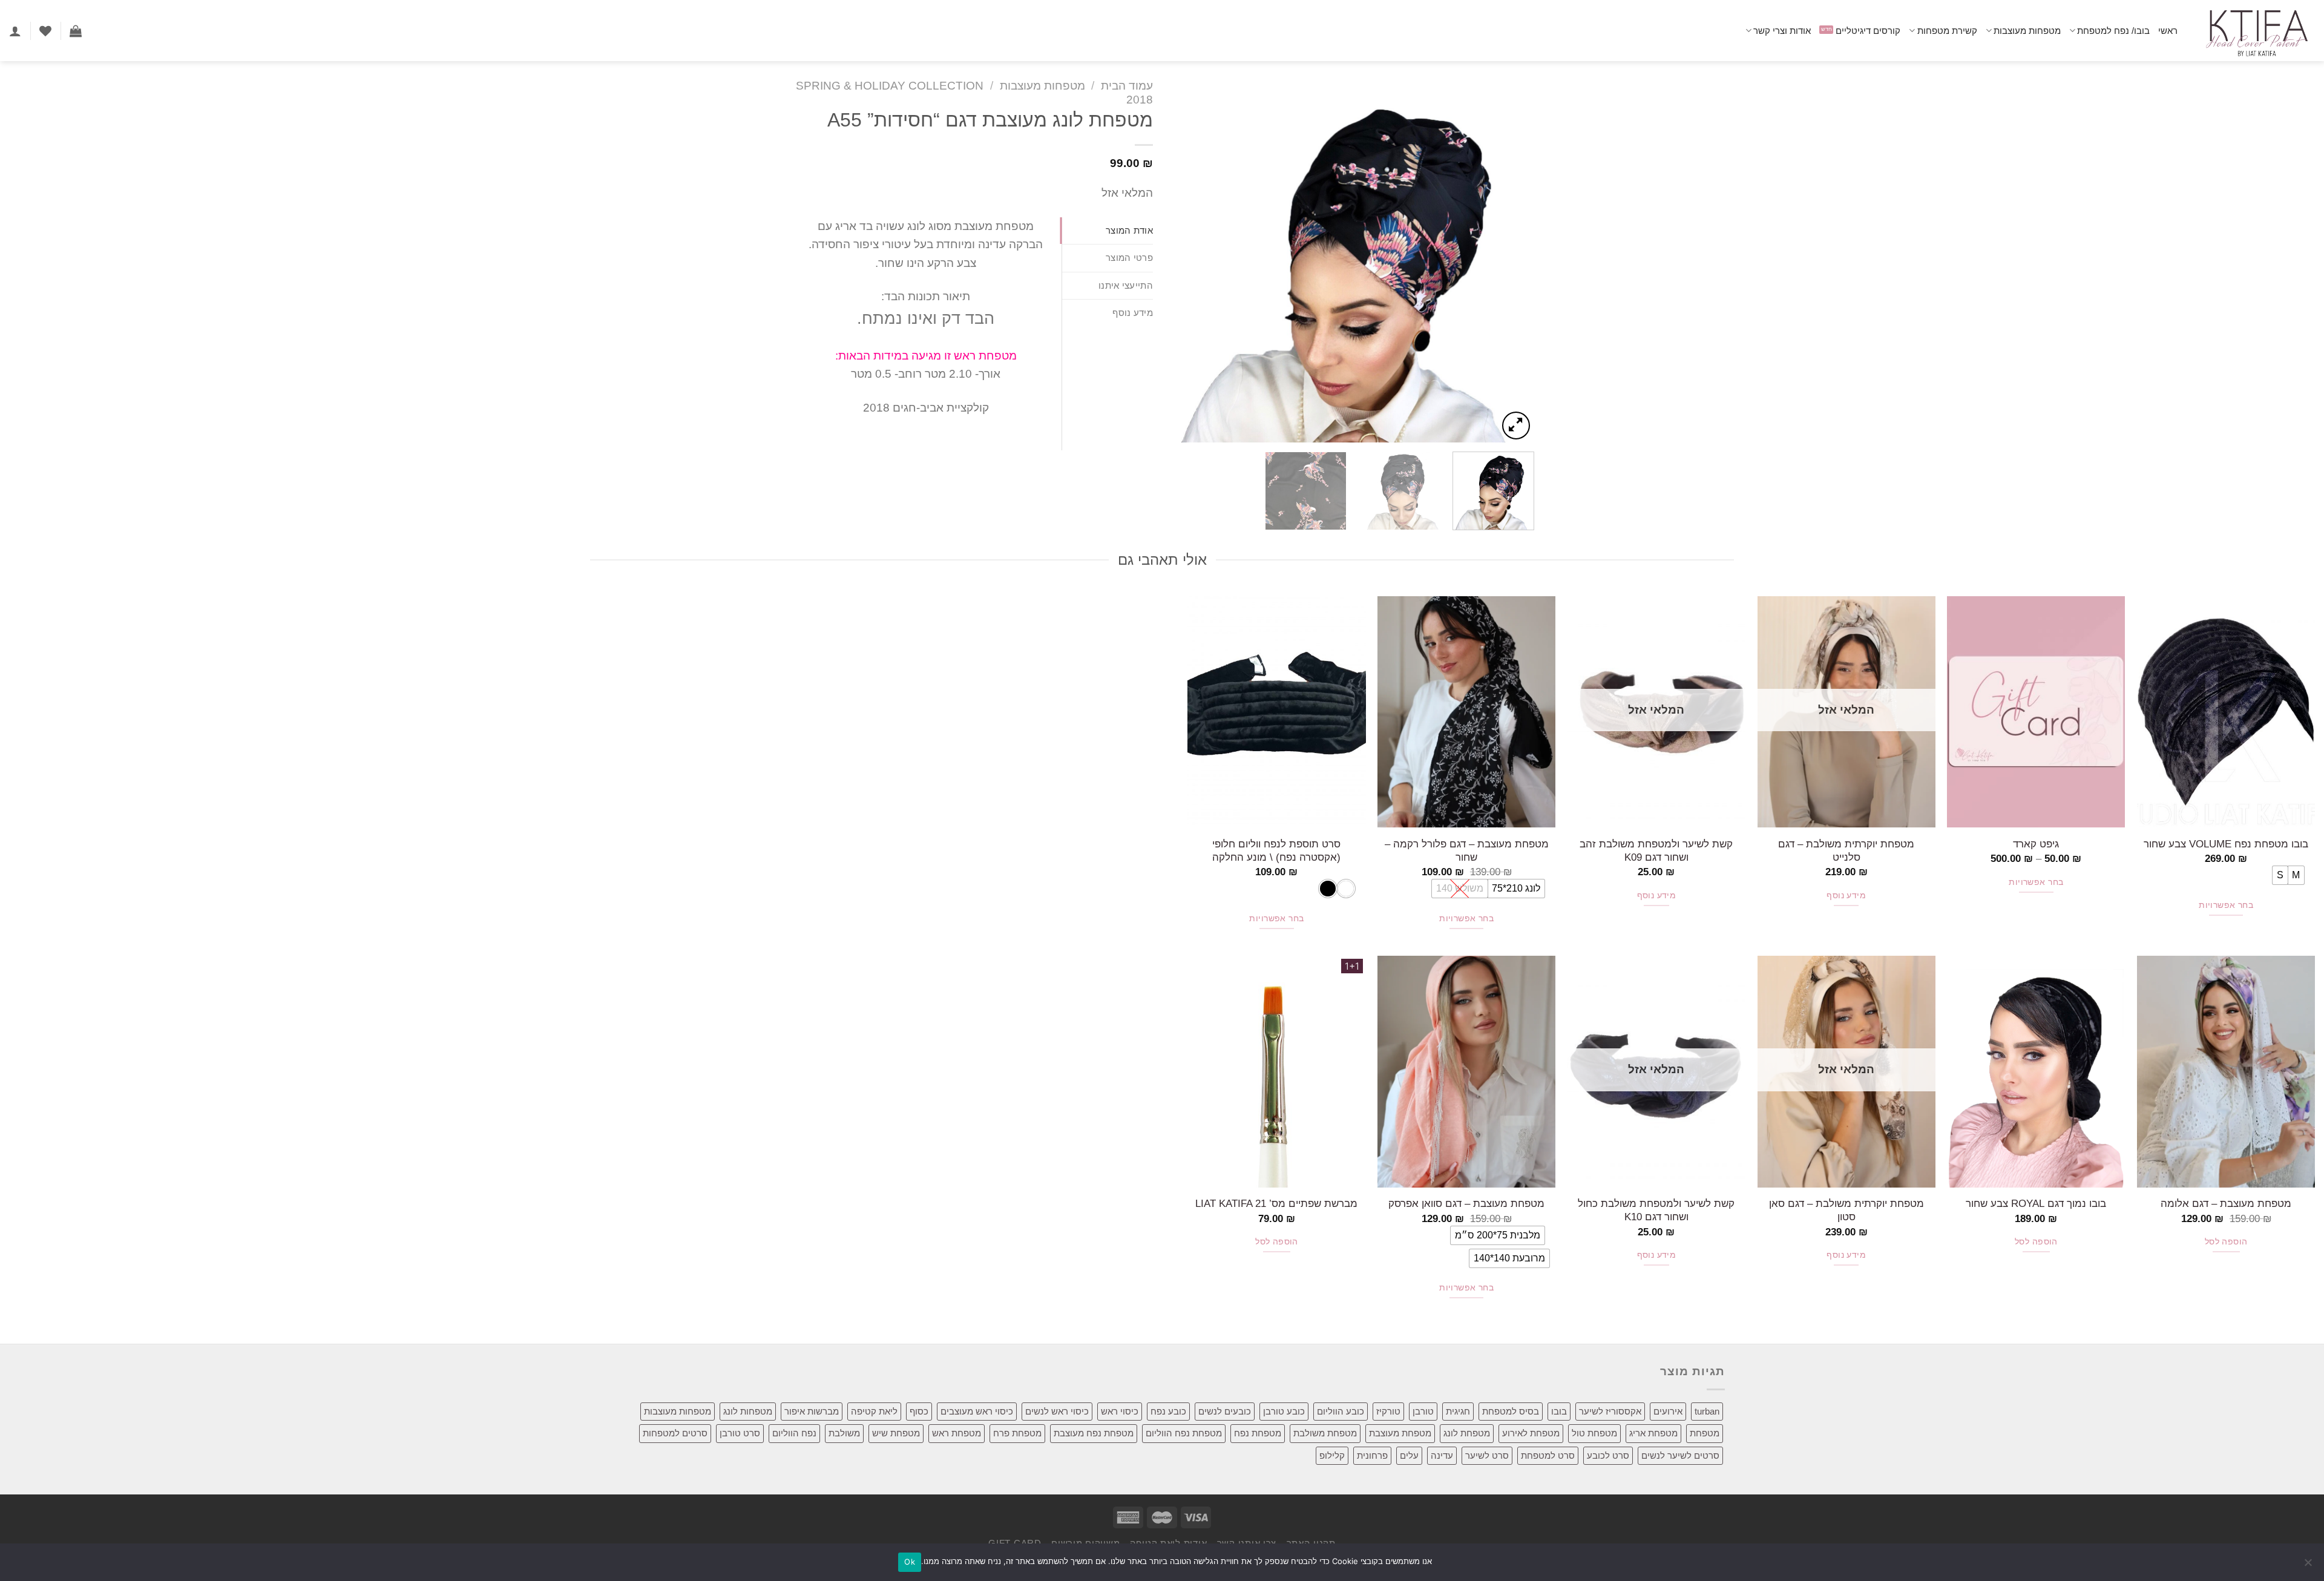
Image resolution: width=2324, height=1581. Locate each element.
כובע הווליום (1341, 1411)
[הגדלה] (1516, 426)
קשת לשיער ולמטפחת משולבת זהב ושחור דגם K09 (1656, 850)
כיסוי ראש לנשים (1057, 1411)
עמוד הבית (1127, 86)
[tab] (1108, 231)
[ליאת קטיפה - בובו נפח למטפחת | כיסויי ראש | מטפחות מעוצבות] (2255, 31)
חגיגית (1458, 1411)
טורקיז (1388, 1411)
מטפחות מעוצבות (2027, 31)
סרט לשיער (1487, 1455)
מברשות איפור (812, 1411)
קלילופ (1332, 1455)
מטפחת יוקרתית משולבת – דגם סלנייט (1846, 850)
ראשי (2168, 31)
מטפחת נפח (1258, 1433)
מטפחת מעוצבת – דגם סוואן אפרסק (1466, 1203)
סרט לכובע (1608, 1455)
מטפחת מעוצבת (1400, 1433)
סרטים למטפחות (675, 1433)
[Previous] (1512, 261)
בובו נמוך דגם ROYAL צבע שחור (2036, 1203)
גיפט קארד (2036, 844)
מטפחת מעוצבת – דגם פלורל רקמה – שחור (1467, 850)
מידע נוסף (1846, 896)
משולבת (844, 1433)
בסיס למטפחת (1511, 1411)
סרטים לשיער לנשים (1680, 1455)
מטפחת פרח (1017, 1433)
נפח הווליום (794, 1433)
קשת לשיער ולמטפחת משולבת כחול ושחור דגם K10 (1656, 1210)
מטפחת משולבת (1325, 1433)
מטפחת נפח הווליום (1184, 1433)
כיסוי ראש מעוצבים (977, 1411)
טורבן (1423, 1411)
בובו (1559, 1411)
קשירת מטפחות (1947, 31)
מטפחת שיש (896, 1433)
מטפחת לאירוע (1531, 1433)
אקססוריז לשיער (1610, 1411)
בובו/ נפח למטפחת (2113, 31)
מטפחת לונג (1467, 1433)
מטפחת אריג (1653, 1433)
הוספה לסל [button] (2226, 1242)
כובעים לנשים (1225, 1411)
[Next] (1185, 261)
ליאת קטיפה (874, 1411)
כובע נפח (1168, 1411)
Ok (910, 1562)
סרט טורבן (740, 1433)
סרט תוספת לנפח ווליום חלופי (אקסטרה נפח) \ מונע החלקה (1276, 850)
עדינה (1442, 1455)
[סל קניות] (76, 31)
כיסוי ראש (1120, 1411)
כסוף (919, 1411)
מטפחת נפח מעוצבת (1094, 1433)
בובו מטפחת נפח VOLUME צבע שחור (2226, 844)
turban (1707, 1411)
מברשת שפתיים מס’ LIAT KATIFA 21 (1276, 1203)
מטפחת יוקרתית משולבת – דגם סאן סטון (1846, 1210)
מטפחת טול (1594, 1433)
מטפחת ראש (957, 1433)
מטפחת (1705, 1433)
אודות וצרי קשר (1782, 31)
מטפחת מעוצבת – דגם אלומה (2226, 1203)
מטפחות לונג (748, 1411)
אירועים (1668, 1411)
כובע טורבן (1284, 1411)
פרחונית (1372, 1455)
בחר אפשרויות (2226, 905)
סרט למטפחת (1548, 1455)
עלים (1409, 1455)
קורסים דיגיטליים (1868, 31)
